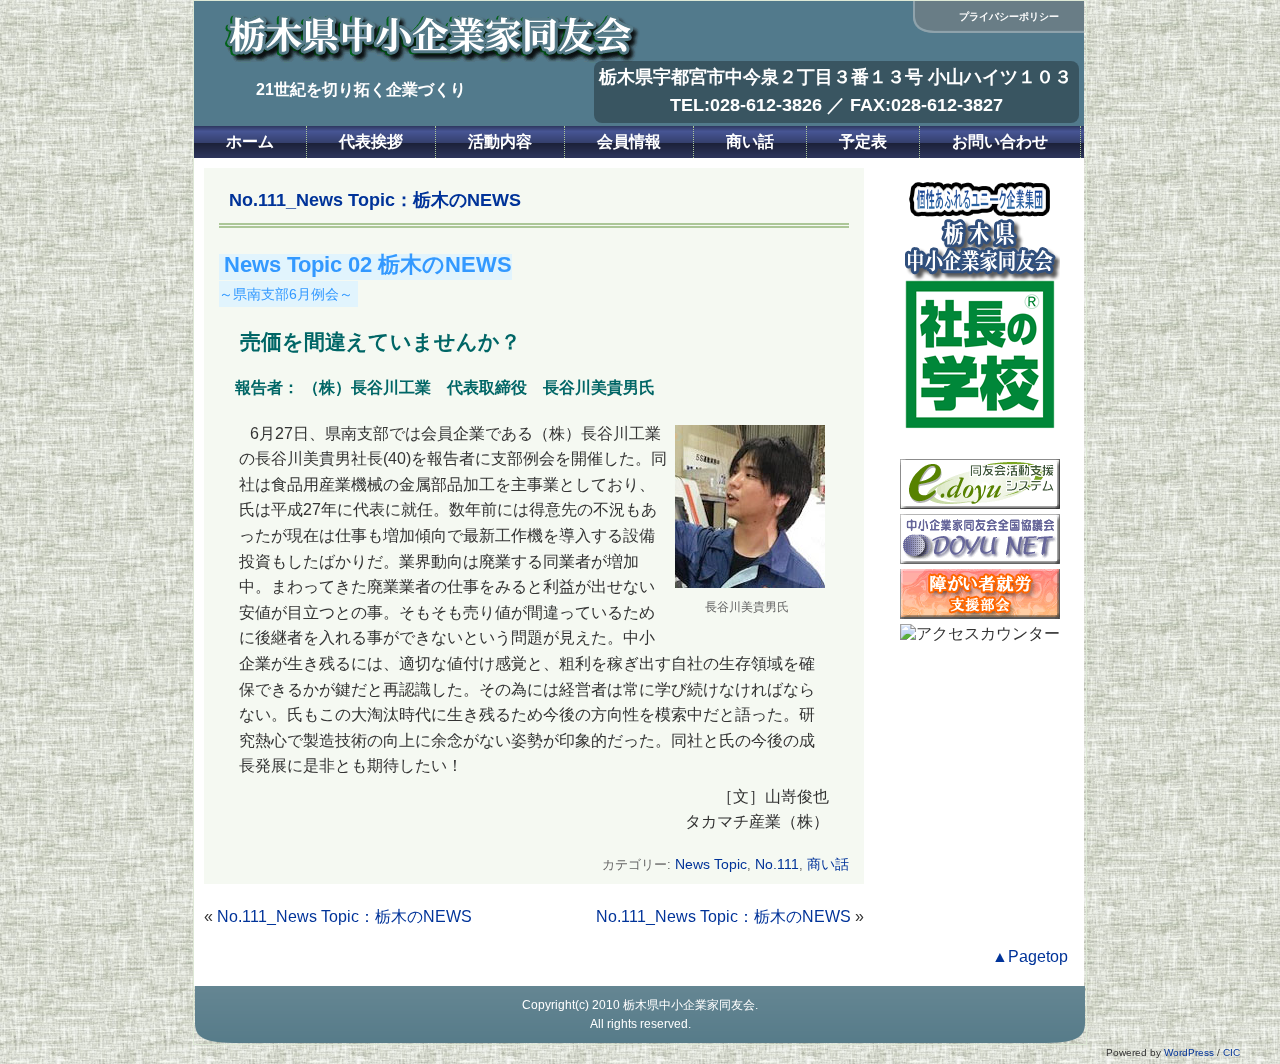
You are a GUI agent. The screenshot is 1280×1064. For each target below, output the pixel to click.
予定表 (863, 141)
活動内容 (500, 141)
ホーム (250, 141)
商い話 (750, 141)
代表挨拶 (371, 141)
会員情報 (629, 141)
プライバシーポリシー (1009, 16)
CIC (1231, 1052)
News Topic (711, 864)
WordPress (1189, 1052)
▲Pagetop (1030, 956)
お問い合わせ (1000, 141)
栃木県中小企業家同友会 (689, 1005)
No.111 (777, 864)
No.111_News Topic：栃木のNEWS (344, 916)
